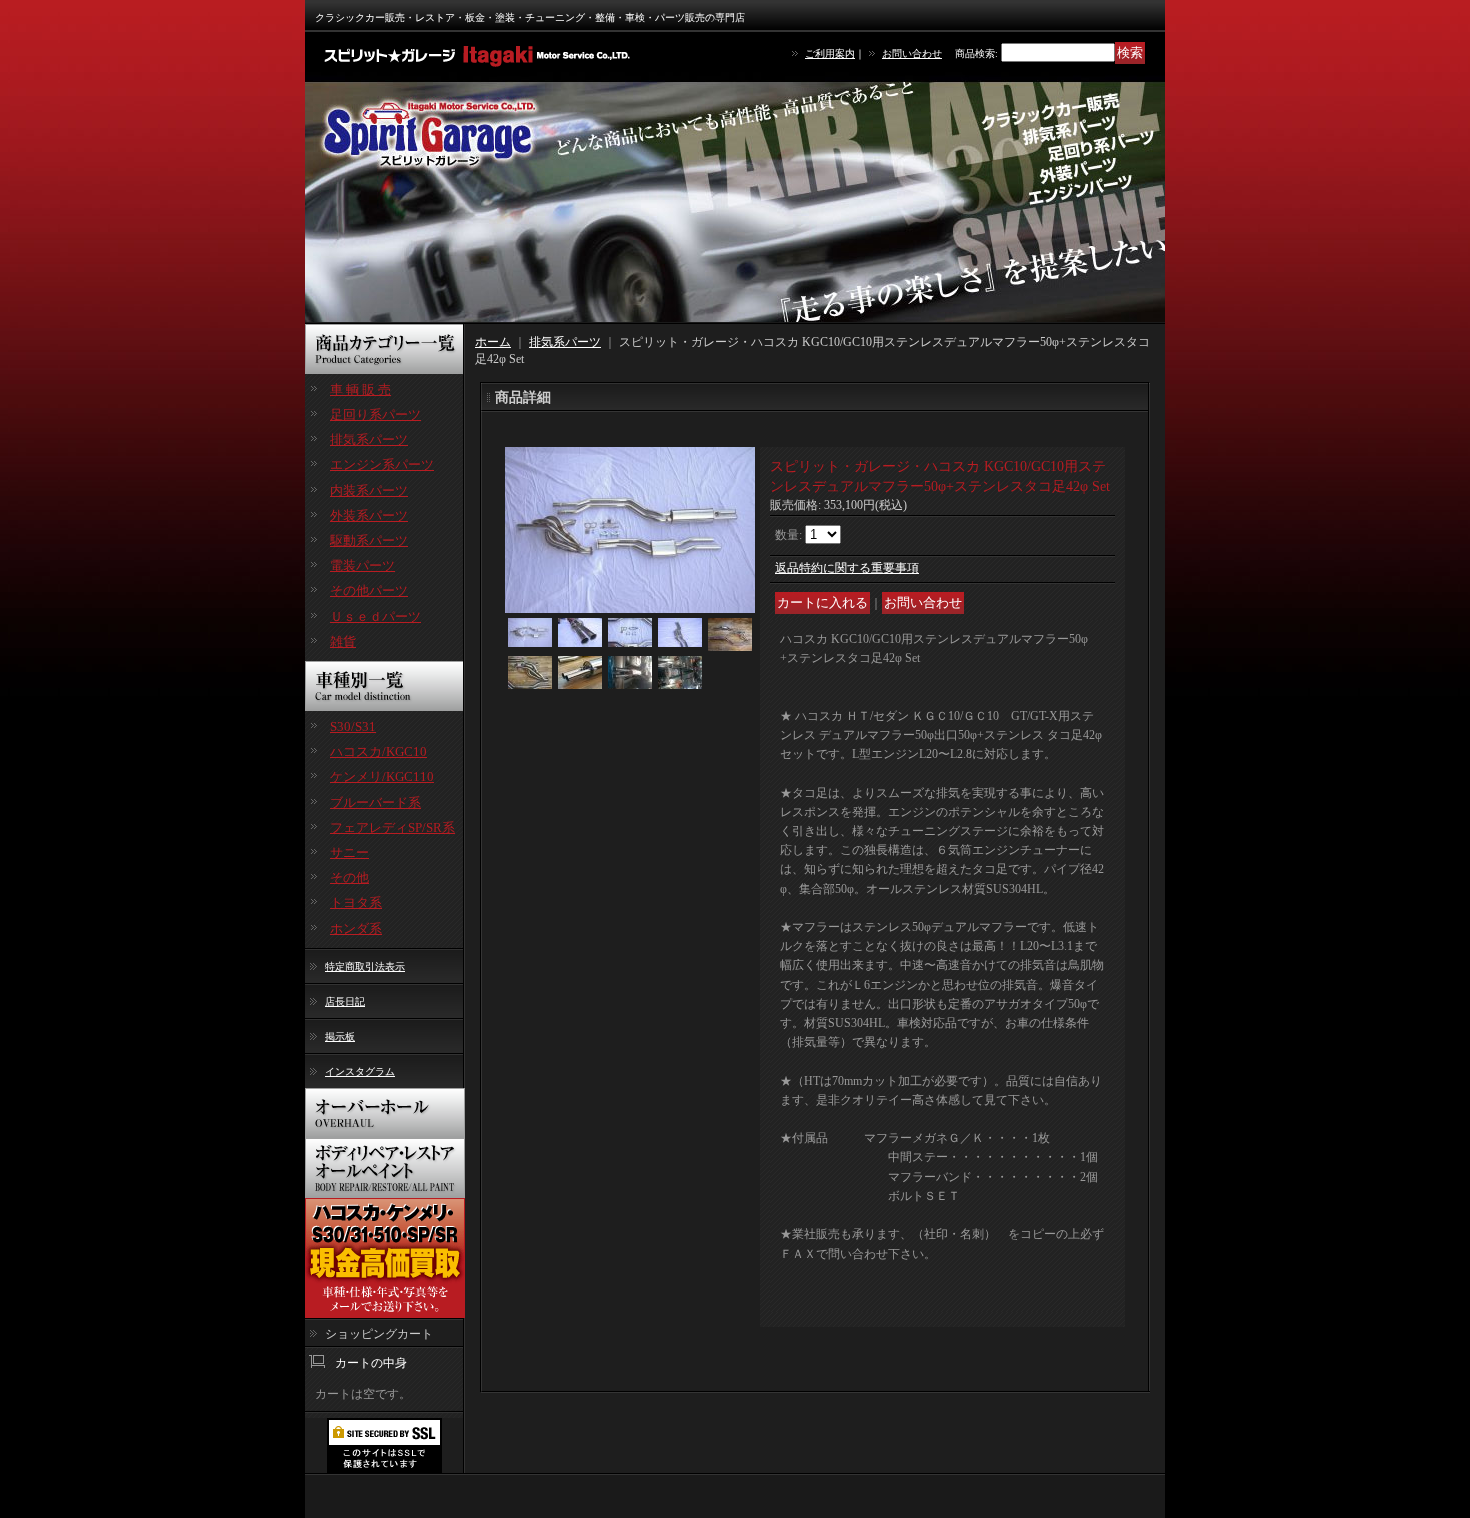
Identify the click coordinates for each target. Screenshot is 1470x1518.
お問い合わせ (912, 53)
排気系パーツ (369, 439)
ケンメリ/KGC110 (382, 776)
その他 (349, 877)
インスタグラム (360, 1071)
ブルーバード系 (375, 802)
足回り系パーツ (375, 414)
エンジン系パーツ (382, 464)
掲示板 (340, 1036)
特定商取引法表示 (365, 966)
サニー (349, 852)
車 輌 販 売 (360, 389)
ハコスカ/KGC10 (378, 751)
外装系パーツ (369, 515)
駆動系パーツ (369, 540)
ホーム (493, 342)
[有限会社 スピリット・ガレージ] (480, 55)
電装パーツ (362, 565)
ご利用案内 (830, 53)
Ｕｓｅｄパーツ (375, 616)
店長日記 (345, 1001)
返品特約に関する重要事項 (847, 568)
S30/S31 (353, 726)
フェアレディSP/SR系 (392, 827)
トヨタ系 (356, 902)
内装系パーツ (369, 490)
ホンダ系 (356, 928)
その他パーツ (369, 590)
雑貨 (343, 641)
